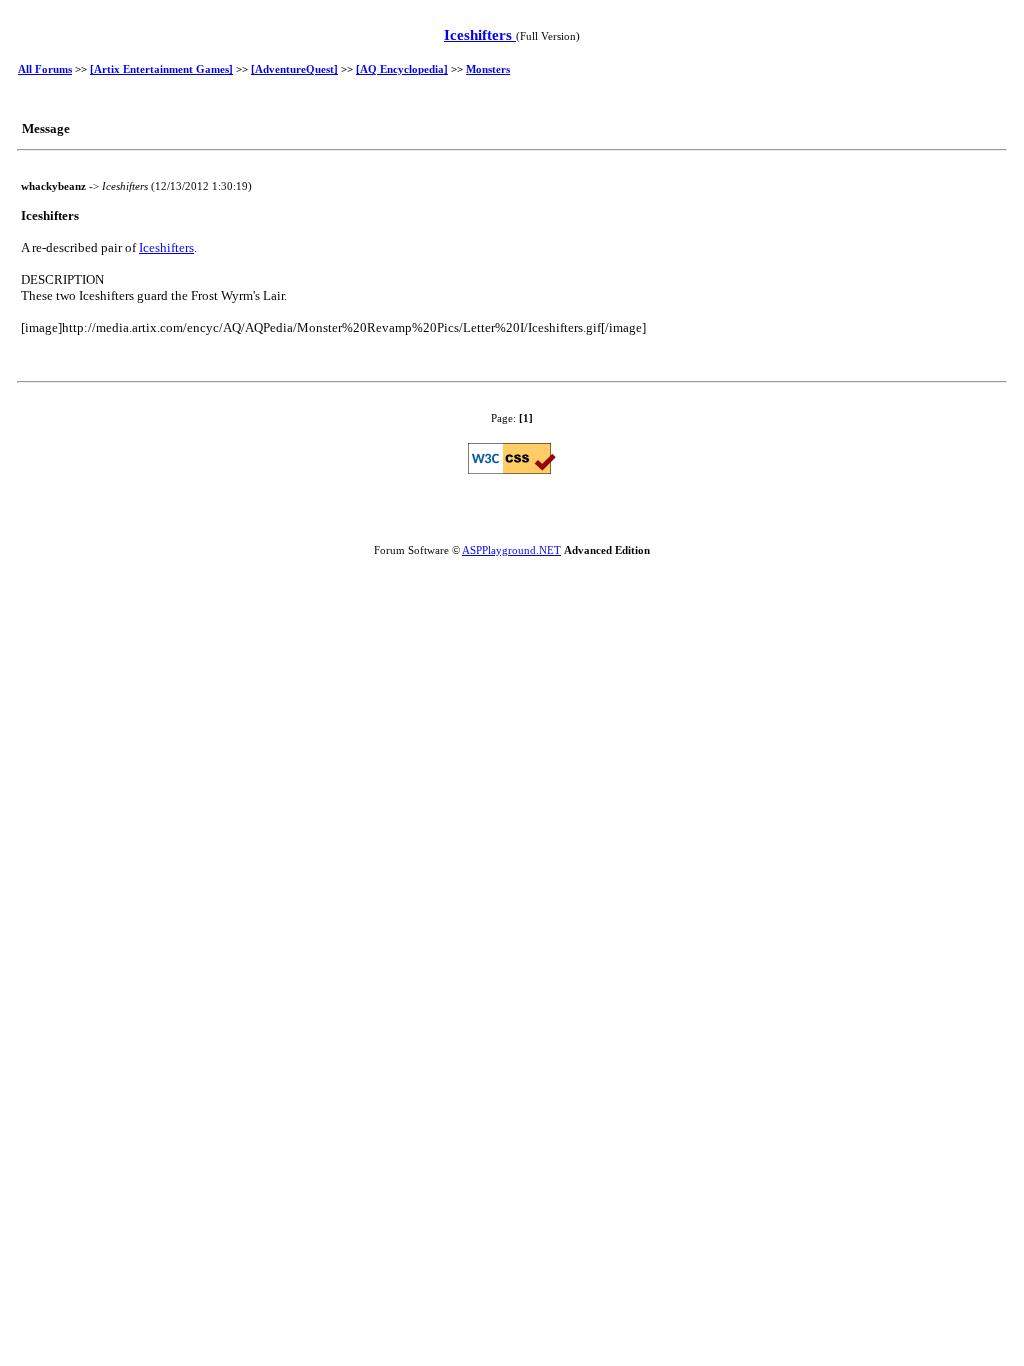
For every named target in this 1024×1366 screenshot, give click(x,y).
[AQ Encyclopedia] (402, 69)
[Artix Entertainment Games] (161, 69)
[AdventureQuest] (294, 69)
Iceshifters (480, 35)
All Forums (45, 69)
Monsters (488, 69)
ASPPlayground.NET (511, 550)
